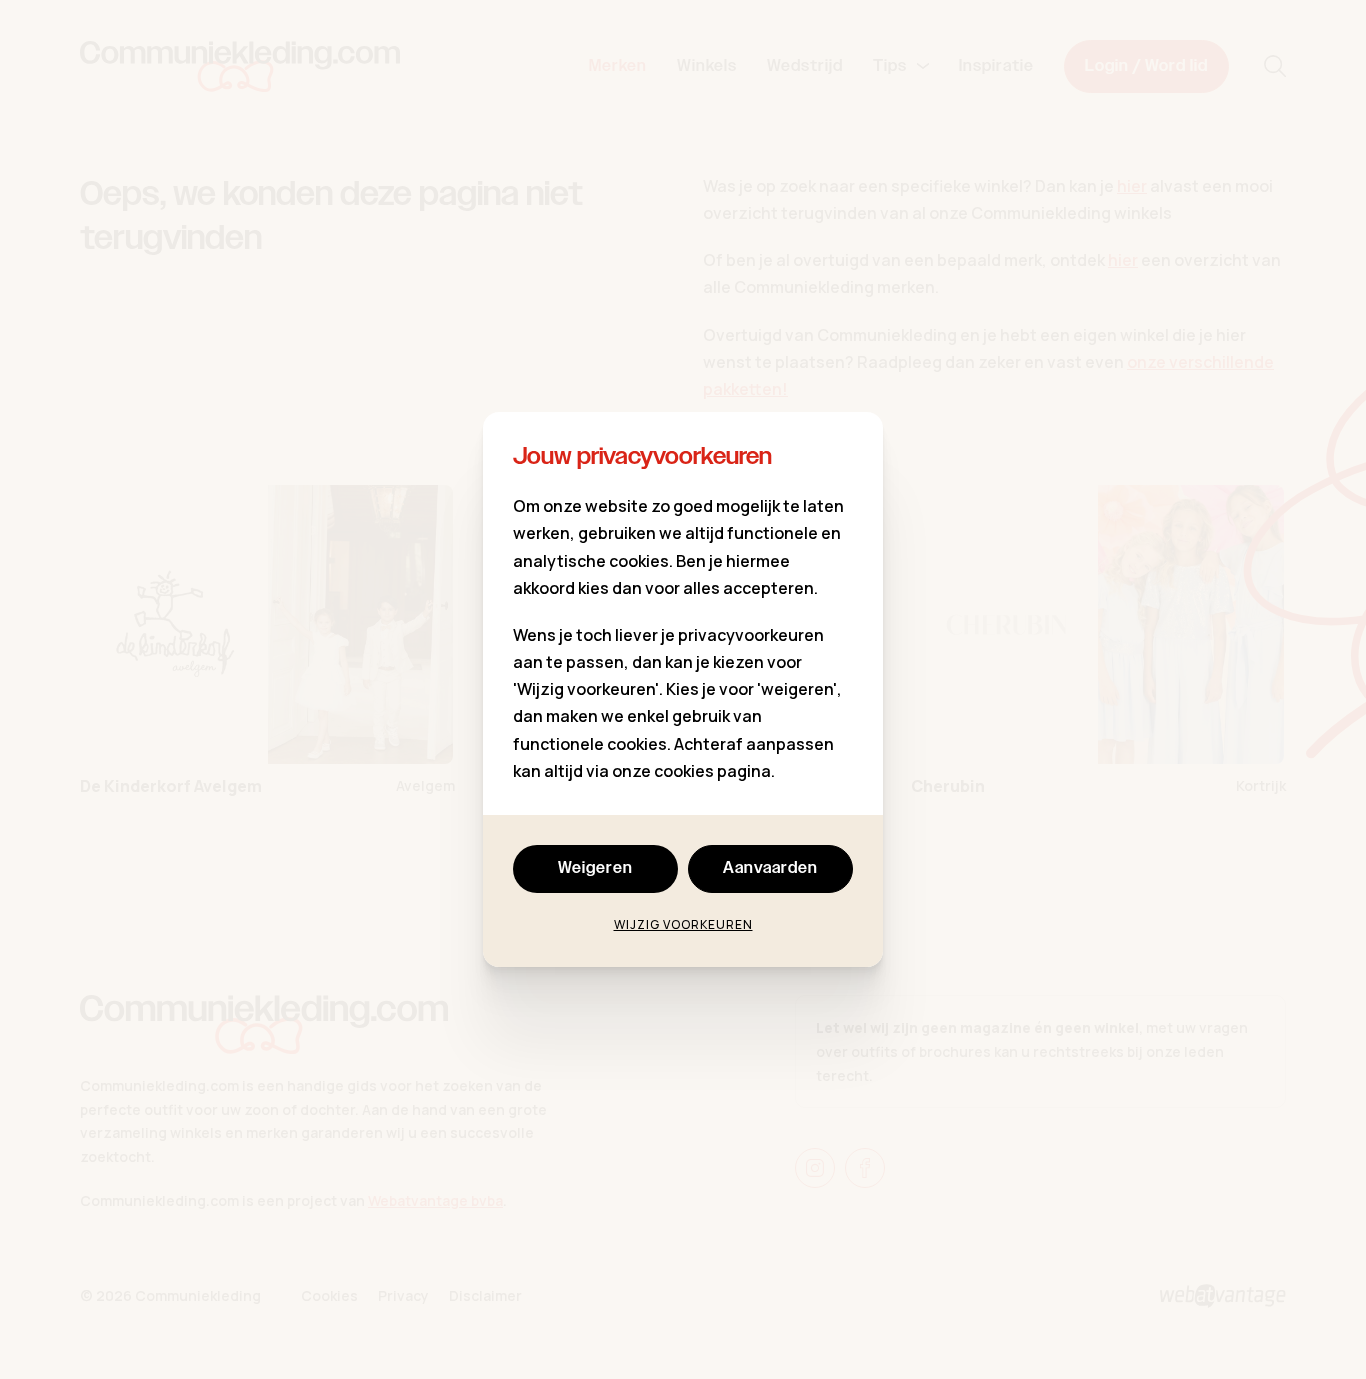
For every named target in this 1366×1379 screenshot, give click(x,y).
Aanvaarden (770, 868)
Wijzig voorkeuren (683, 924)
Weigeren (595, 868)
